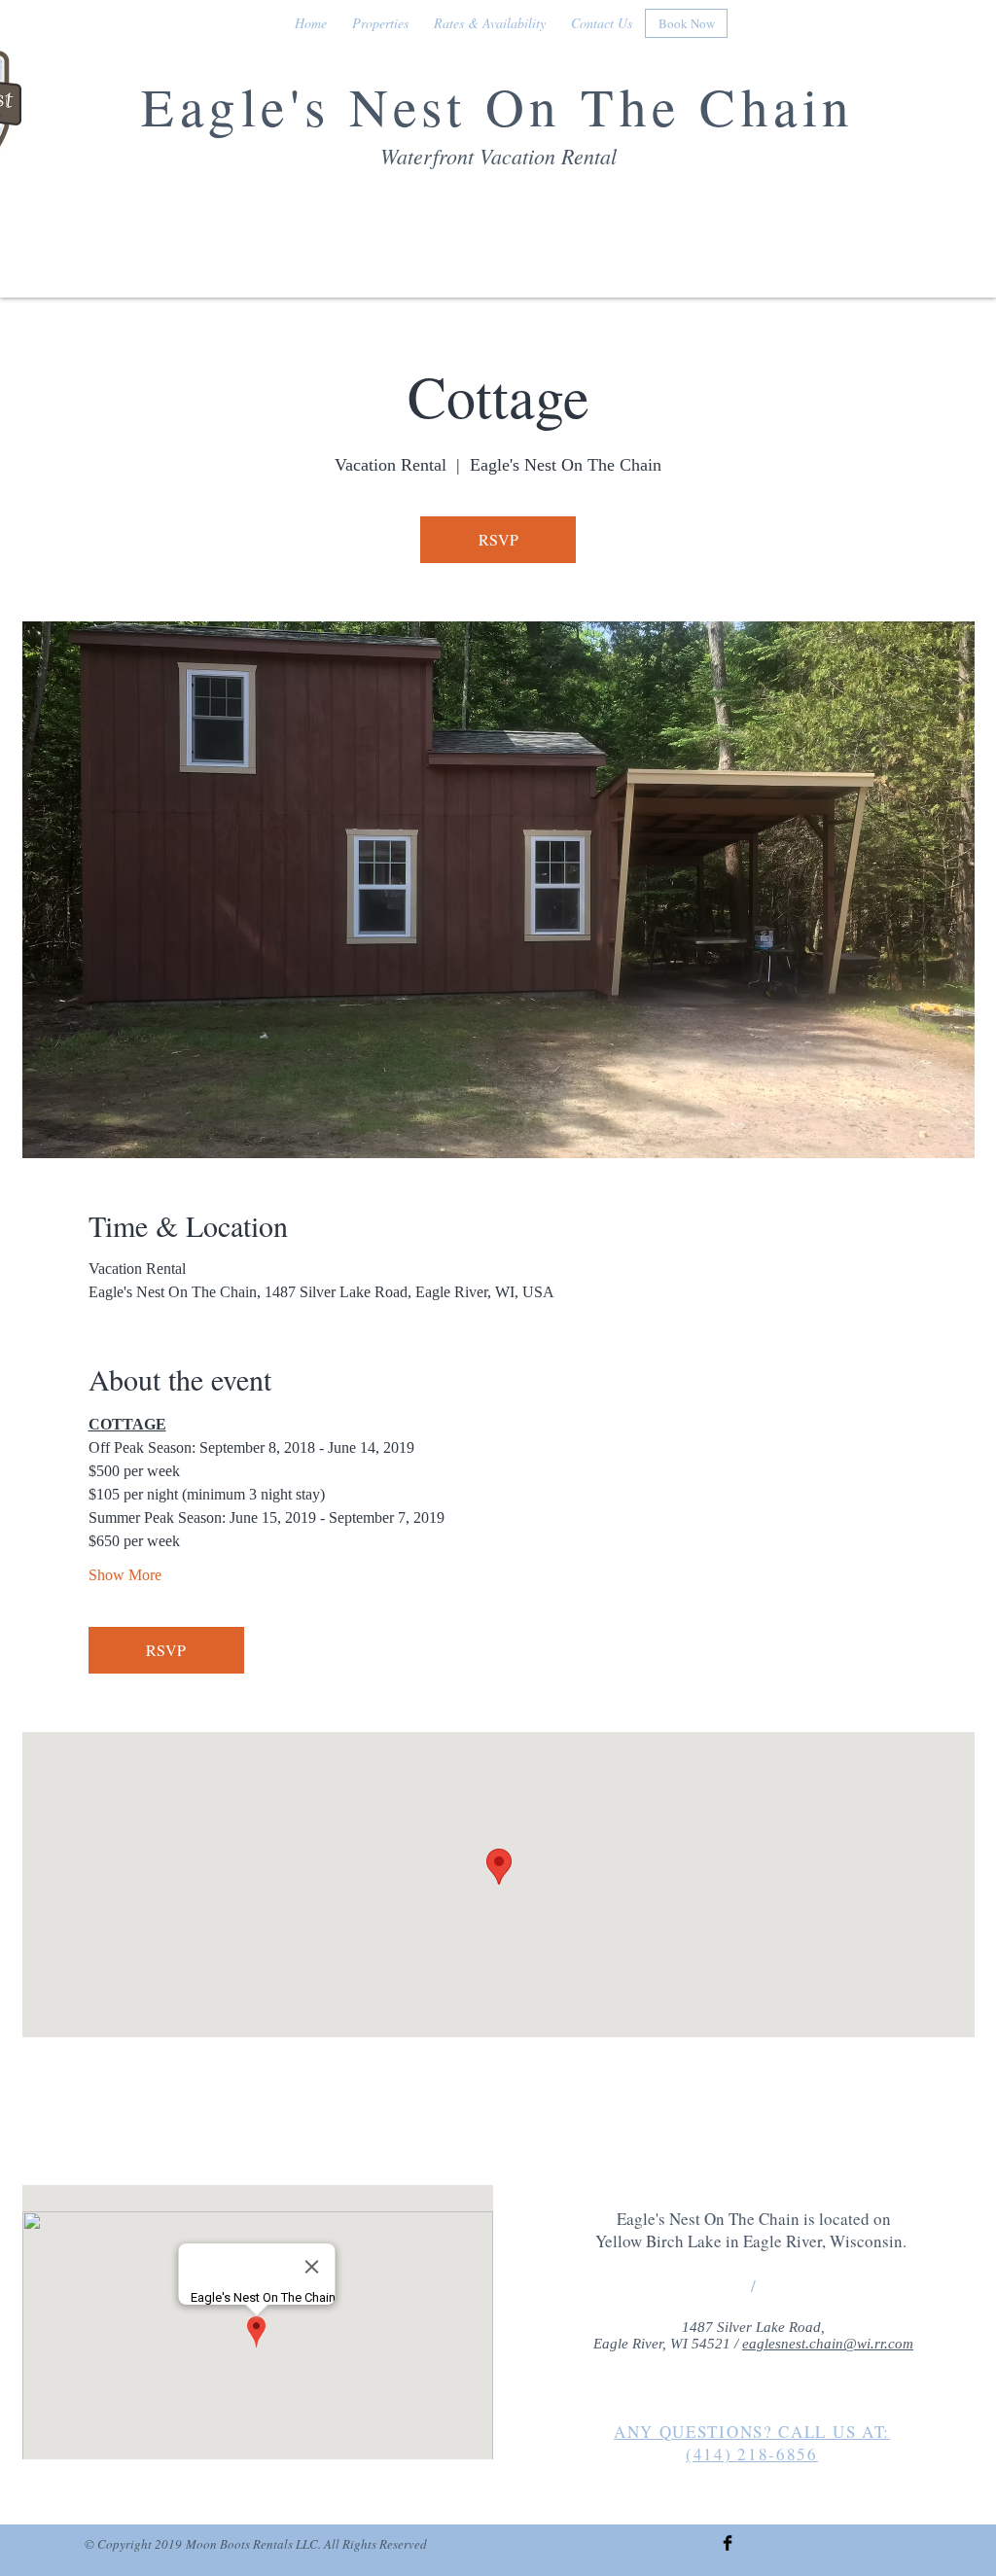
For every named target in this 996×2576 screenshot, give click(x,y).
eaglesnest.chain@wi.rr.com (828, 2344)
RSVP (498, 539)
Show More (125, 1575)
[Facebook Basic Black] (728, 2543)
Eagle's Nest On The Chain (498, 106)
